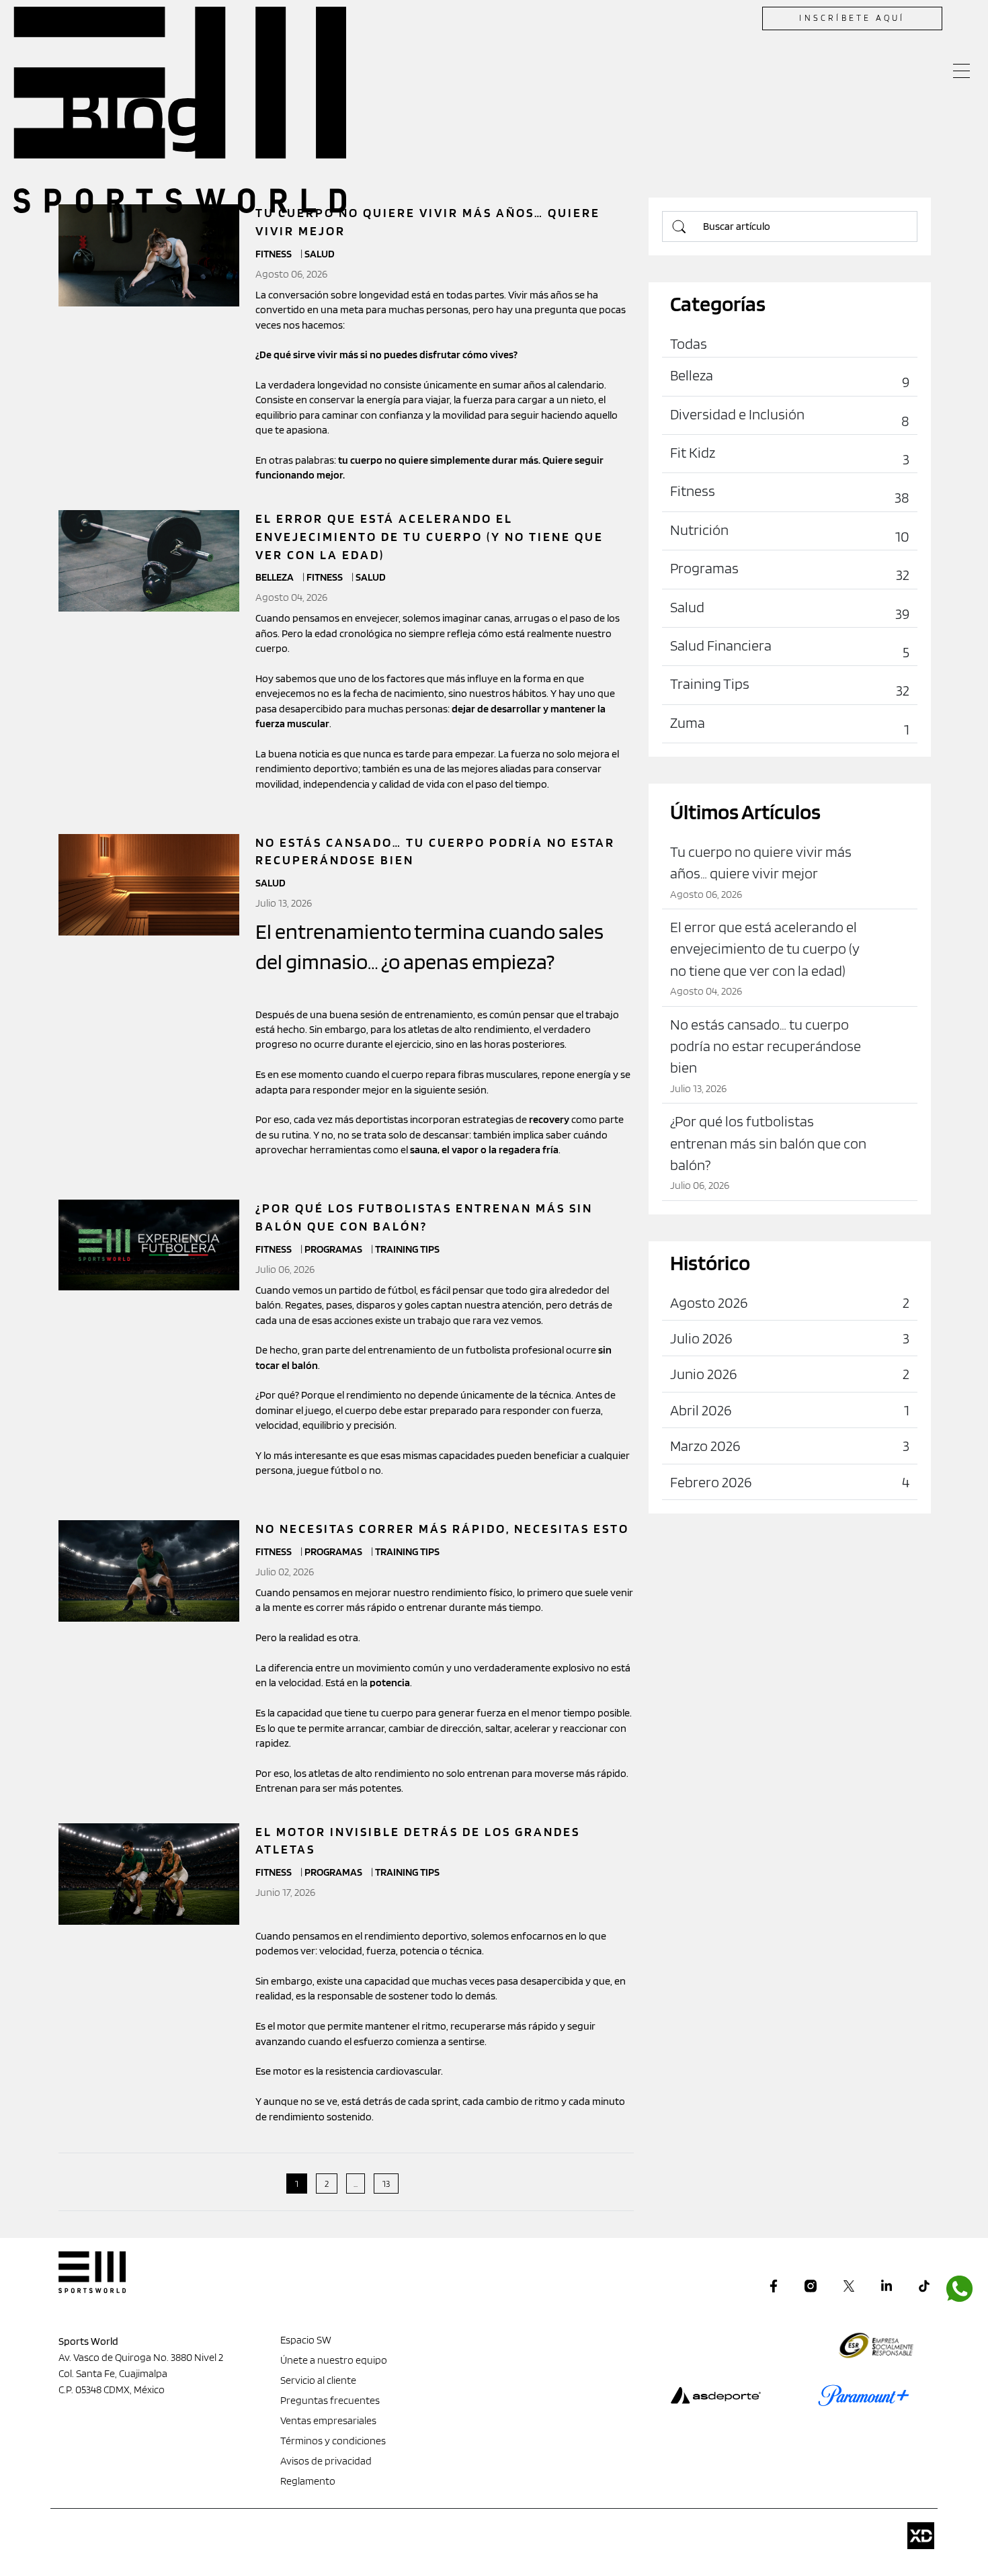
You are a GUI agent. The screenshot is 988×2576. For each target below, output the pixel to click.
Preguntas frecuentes (330, 2400)
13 (386, 2184)
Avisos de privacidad (326, 2461)
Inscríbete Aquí (852, 18)
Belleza (276, 577)
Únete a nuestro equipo (334, 2360)
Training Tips (407, 1249)
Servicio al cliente (318, 2380)
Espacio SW (306, 2340)
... (356, 2184)
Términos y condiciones (333, 2441)
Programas (334, 1249)
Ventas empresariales (328, 2420)
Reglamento (308, 2481)
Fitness (326, 577)
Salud (371, 577)
